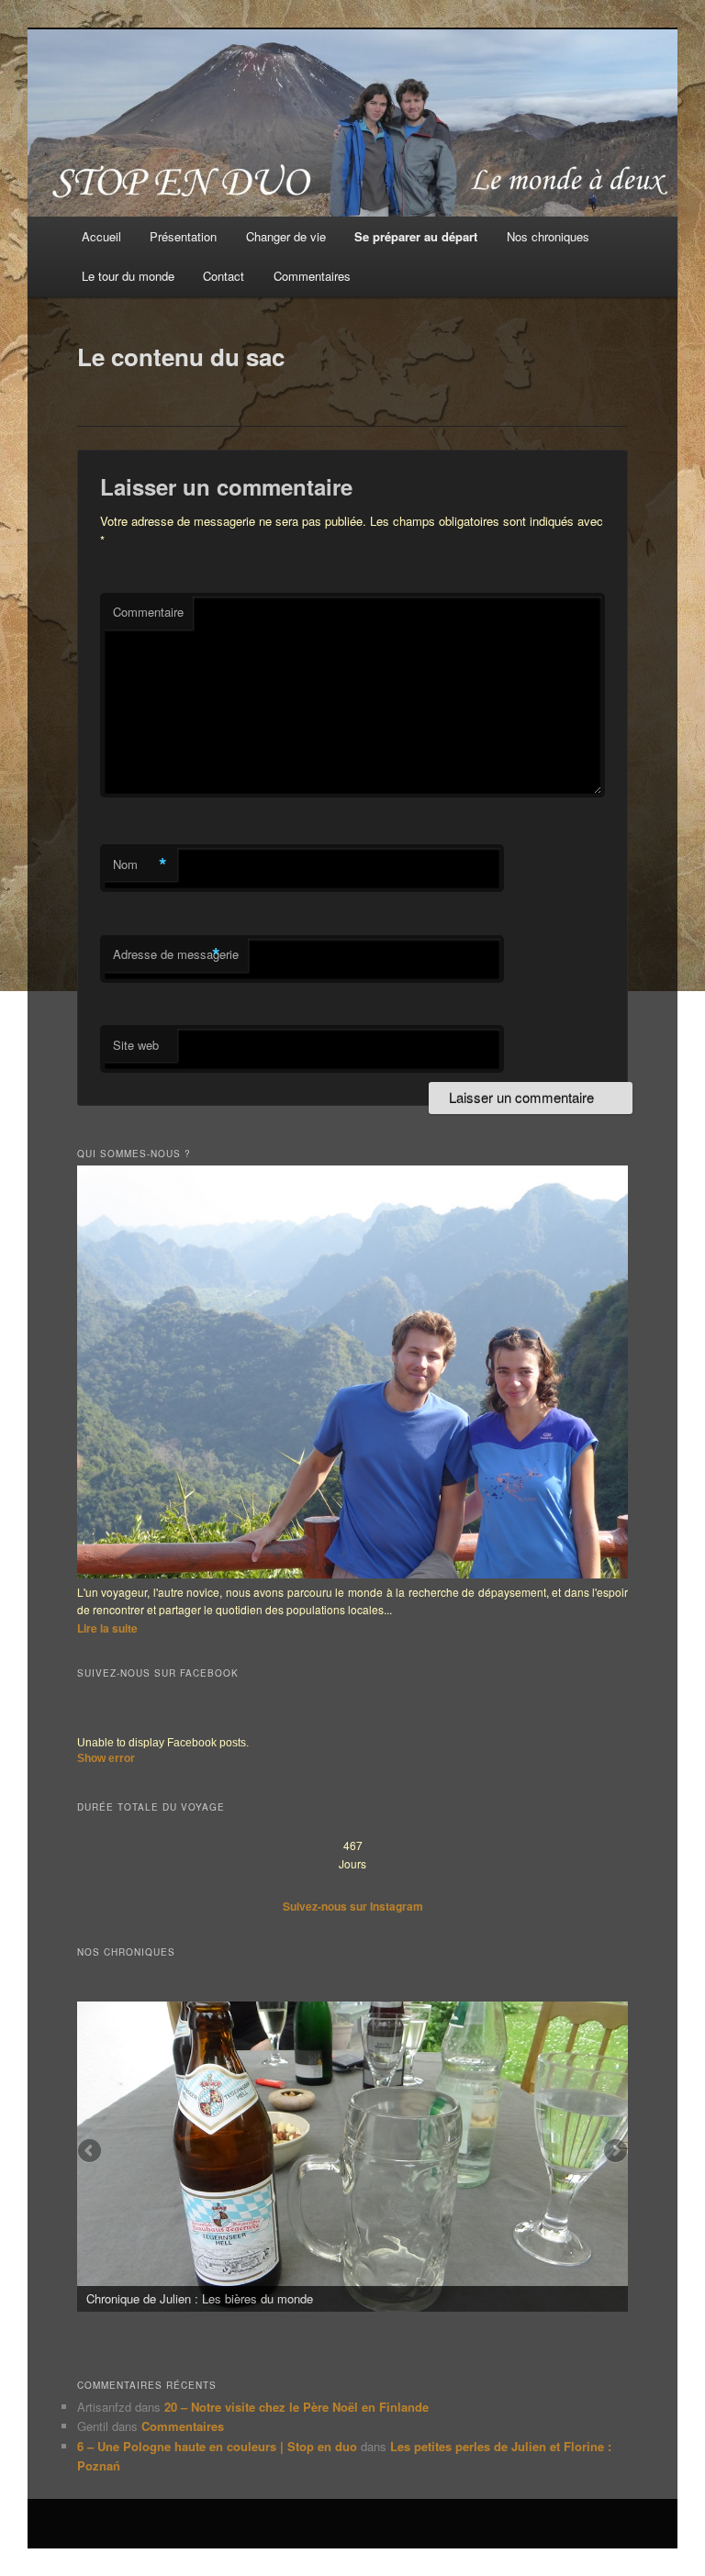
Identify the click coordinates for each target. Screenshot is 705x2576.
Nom (140, 864)
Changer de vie (286, 236)
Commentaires (312, 276)
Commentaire (148, 612)
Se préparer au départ (416, 236)
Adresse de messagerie (176, 954)
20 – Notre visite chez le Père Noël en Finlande (297, 2407)
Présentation (183, 236)
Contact (224, 276)
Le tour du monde (128, 276)
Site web (136, 1045)
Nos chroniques (548, 236)
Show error (106, 1758)
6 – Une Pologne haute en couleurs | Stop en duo (217, 2446)
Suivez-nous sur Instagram (353, 1906)
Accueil (101, 236)
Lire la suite (107, 1628)
